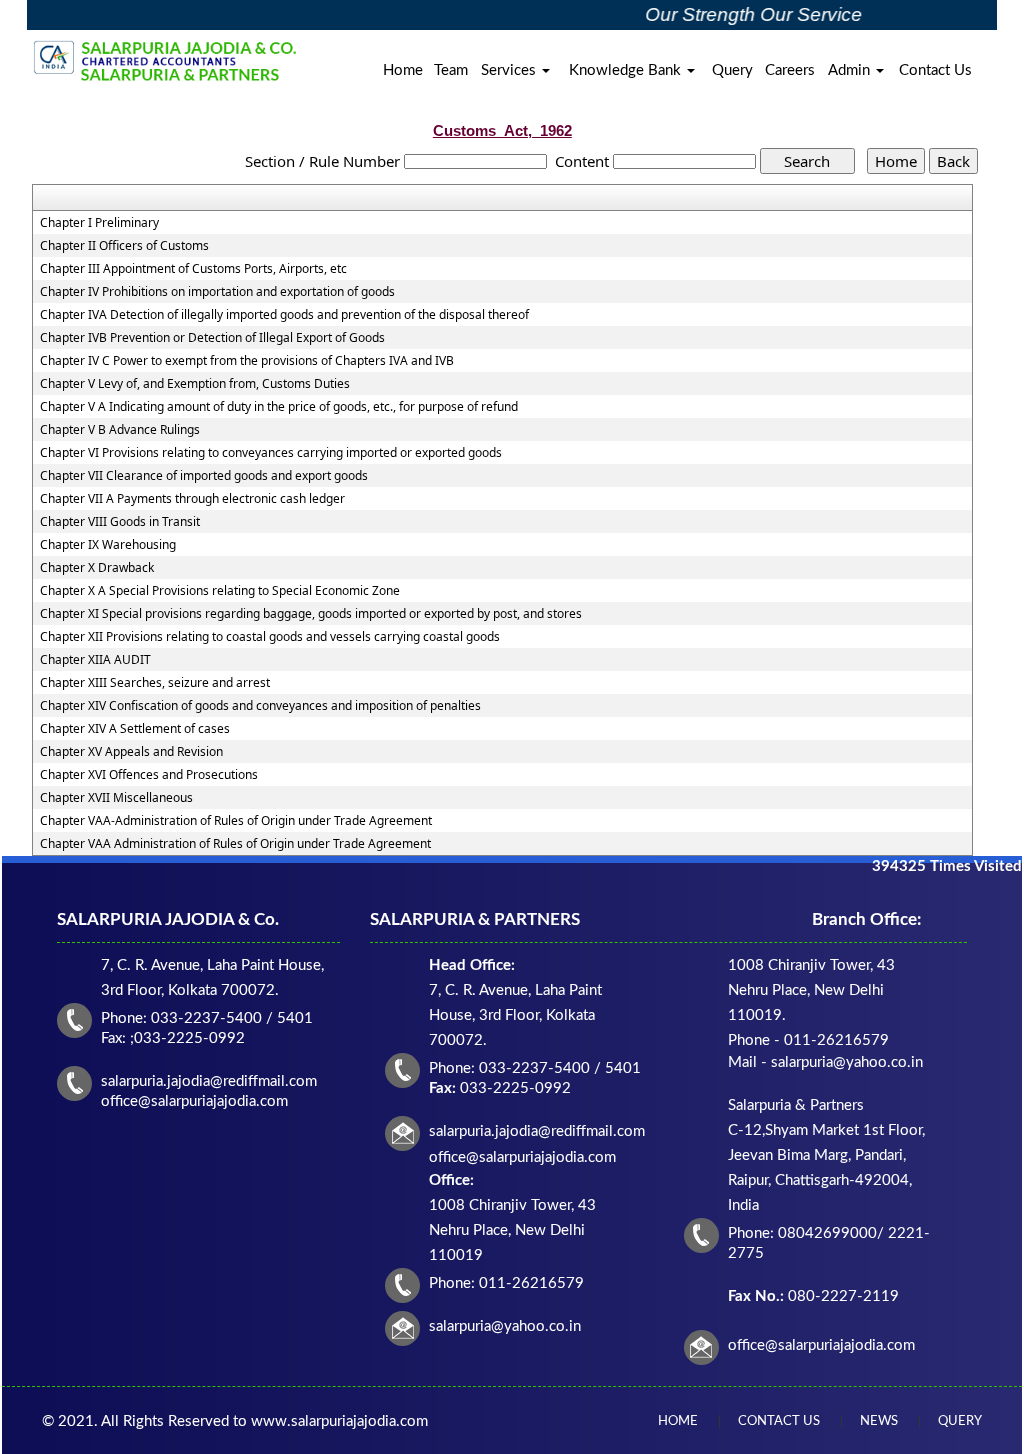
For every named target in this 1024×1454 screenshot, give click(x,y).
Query (732, 70)
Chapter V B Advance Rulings (120, 430)
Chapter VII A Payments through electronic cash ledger (192, 499)
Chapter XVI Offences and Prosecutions (149, 775)
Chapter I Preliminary (99, 223)
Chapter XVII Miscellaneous (116, 798)
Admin (851, 70)
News (879, 1421)
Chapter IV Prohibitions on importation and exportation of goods (217, 292)
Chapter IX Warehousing (108, 545)
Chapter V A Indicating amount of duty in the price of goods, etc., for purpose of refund (279, 407)
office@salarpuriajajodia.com (821, 1345)
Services (510, 70)
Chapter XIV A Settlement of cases (135, 729)
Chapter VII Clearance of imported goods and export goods (204, 476)
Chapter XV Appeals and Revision (131, 752)
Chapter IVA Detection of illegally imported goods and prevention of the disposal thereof (284, 315)
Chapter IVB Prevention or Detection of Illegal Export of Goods (212, 338)
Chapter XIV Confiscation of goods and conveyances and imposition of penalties (260, 706)
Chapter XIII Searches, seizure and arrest (155, 683)
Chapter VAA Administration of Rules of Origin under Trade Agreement (235, 844)
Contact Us (935, 70)
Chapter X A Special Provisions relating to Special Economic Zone (220, 591)
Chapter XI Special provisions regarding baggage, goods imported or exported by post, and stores (311, 614)
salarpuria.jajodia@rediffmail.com (537, 1131)
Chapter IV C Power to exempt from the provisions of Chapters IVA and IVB (247, 361)
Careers (790, 70)
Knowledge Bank (627, 70)
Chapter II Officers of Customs (124, 246)
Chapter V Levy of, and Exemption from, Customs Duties (195, 384)
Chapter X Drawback (97, 568)
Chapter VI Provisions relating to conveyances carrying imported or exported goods (271, 453)
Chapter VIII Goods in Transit (120, 522)
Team (451, 70)
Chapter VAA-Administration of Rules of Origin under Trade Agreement (236, 821)
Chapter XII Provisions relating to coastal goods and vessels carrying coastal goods (270, 637)
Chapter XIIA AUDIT (95, 660)
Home (403, 70)
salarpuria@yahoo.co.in (505, 1326)
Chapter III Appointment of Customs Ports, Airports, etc (193, 269)
